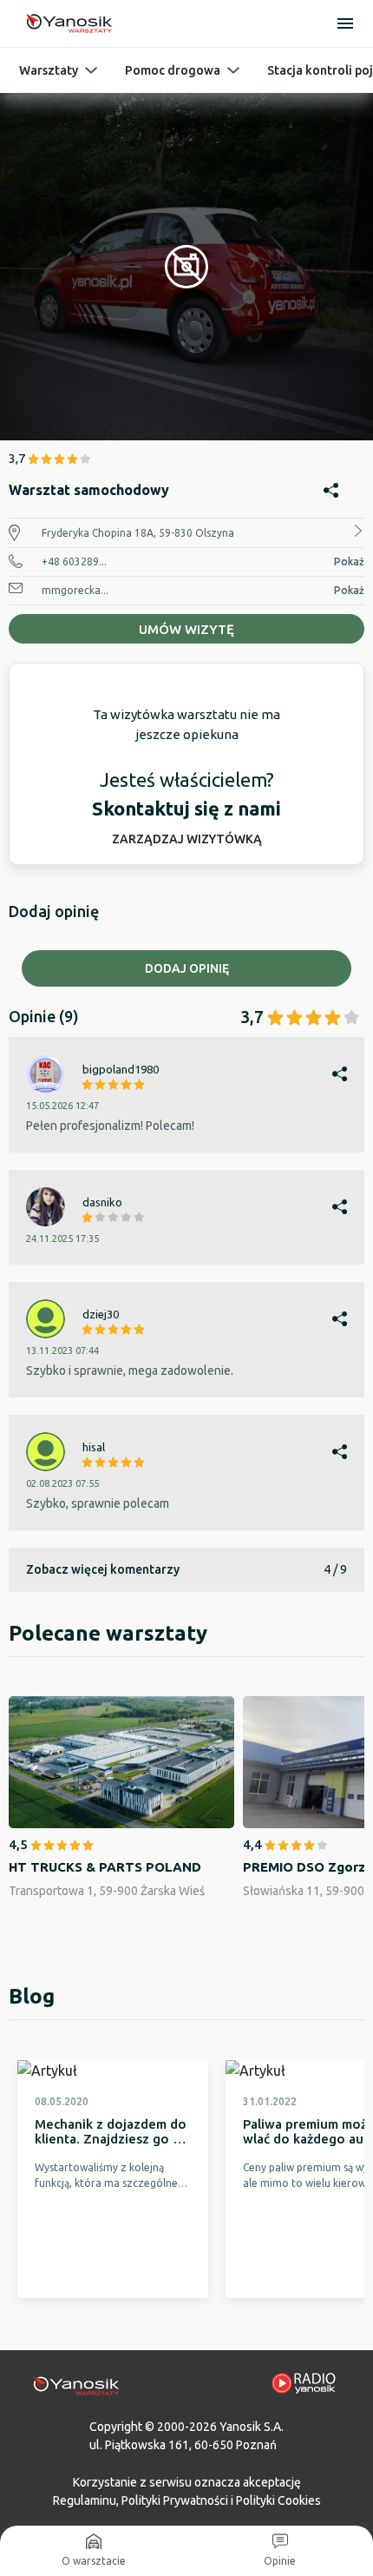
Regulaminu (85, 2500)
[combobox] (186, 1166)
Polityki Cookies (278, 2500)
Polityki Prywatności (175, 2500)
